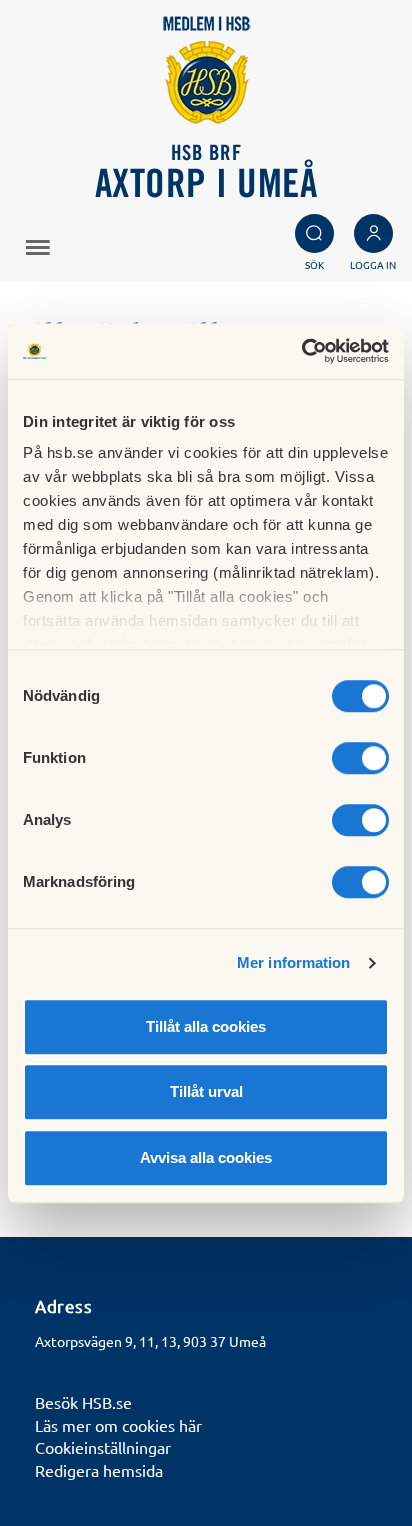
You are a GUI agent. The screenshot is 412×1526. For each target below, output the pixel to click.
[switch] (360, 758)
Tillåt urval (206, 1091)
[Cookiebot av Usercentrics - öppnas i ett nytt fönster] (301, 351)
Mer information (294, 962)
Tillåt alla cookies (206, 1026)
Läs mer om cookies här (118, 1425)
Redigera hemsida (99, 1470)
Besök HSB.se (83, 1402)
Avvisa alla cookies (206, 1157)
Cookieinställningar (103, 1447)
